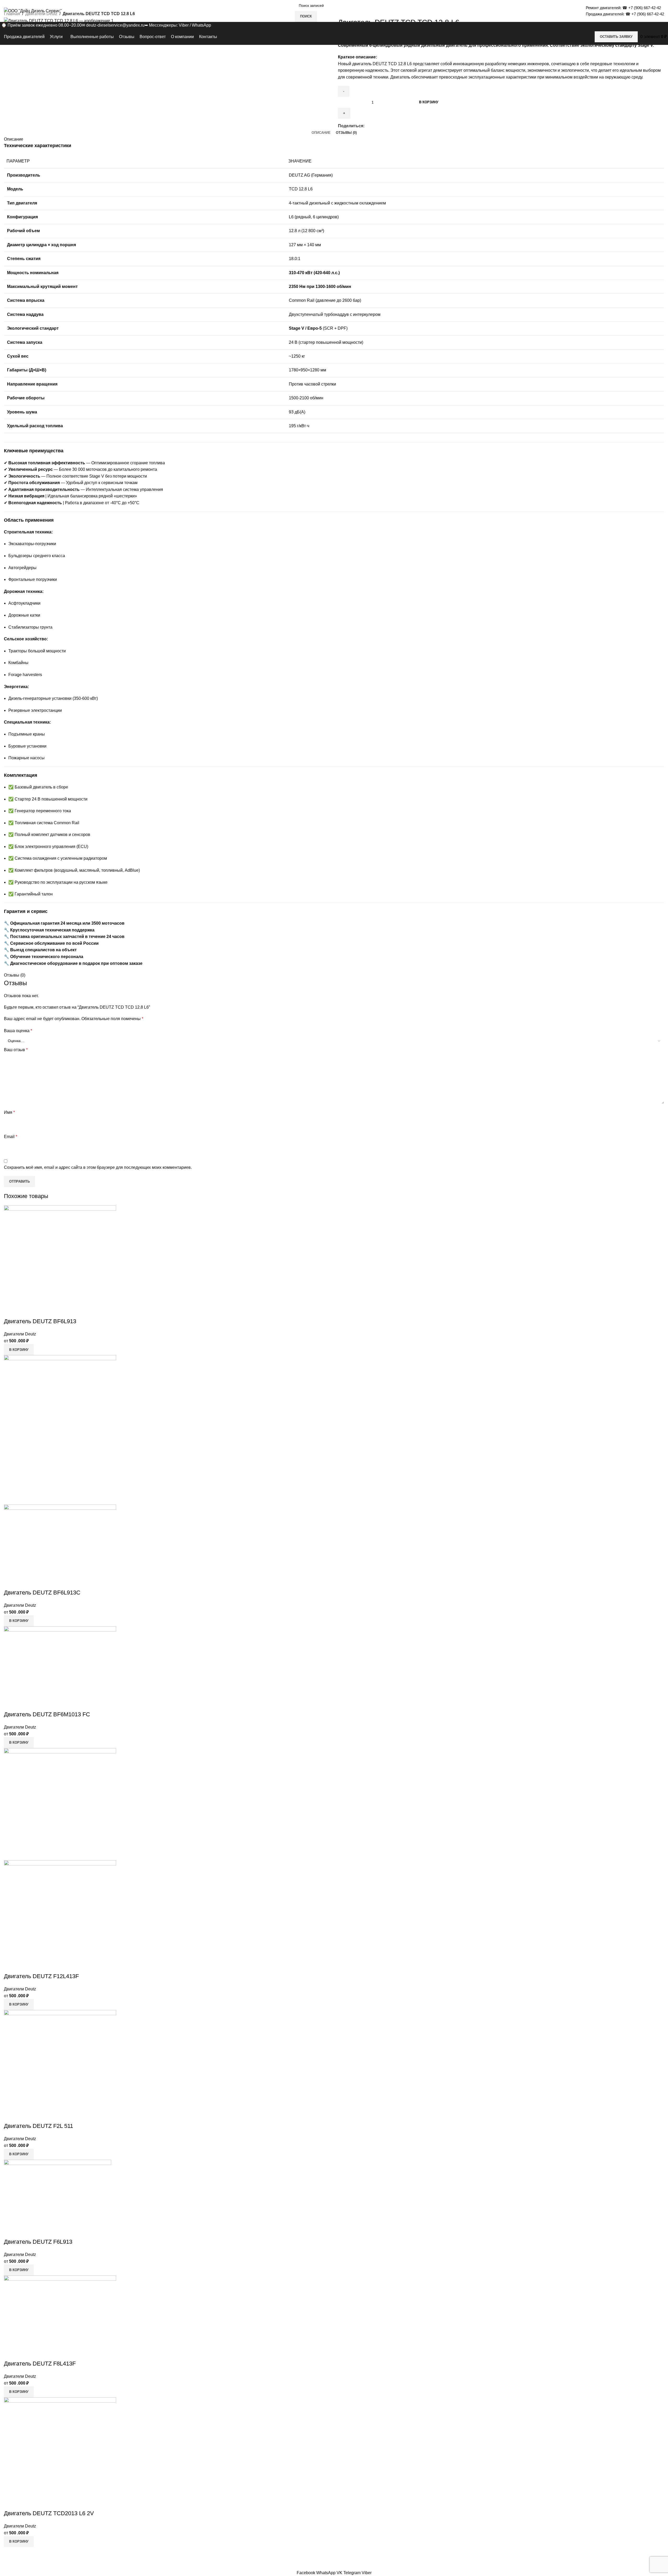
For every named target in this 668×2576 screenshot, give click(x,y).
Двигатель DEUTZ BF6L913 (40, 1321)
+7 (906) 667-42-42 (645, 8)
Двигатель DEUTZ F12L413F (41, 1976)
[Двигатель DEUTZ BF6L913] (60, 1261)
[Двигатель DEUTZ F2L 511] (60, 2066)
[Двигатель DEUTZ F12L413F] (60, 1804)
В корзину (429, 102)
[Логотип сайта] (33, 11)
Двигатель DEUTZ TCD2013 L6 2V (49, 2513)
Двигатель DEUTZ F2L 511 (38, 2126)
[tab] (321, 133)
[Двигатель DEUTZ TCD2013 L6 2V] (60, 2453)
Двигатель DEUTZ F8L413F (40, 2364)
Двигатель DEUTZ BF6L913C (42, 1593)
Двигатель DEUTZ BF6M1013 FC (47, 1714)
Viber (184, 25)
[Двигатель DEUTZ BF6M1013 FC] (60, 1668)
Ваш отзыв (16, 1050)
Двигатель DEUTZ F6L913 (38, 2242)
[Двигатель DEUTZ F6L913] (58, 2198)
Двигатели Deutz (20, 1334)
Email (11, 1137)
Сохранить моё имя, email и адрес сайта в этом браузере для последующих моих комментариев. (98, 1167)
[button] (19, 1350)
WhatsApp (201, 25)
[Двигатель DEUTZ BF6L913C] (60, 1430)
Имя (9, 1112)
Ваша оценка (18, 1031)
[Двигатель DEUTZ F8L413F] (60, 2317)
